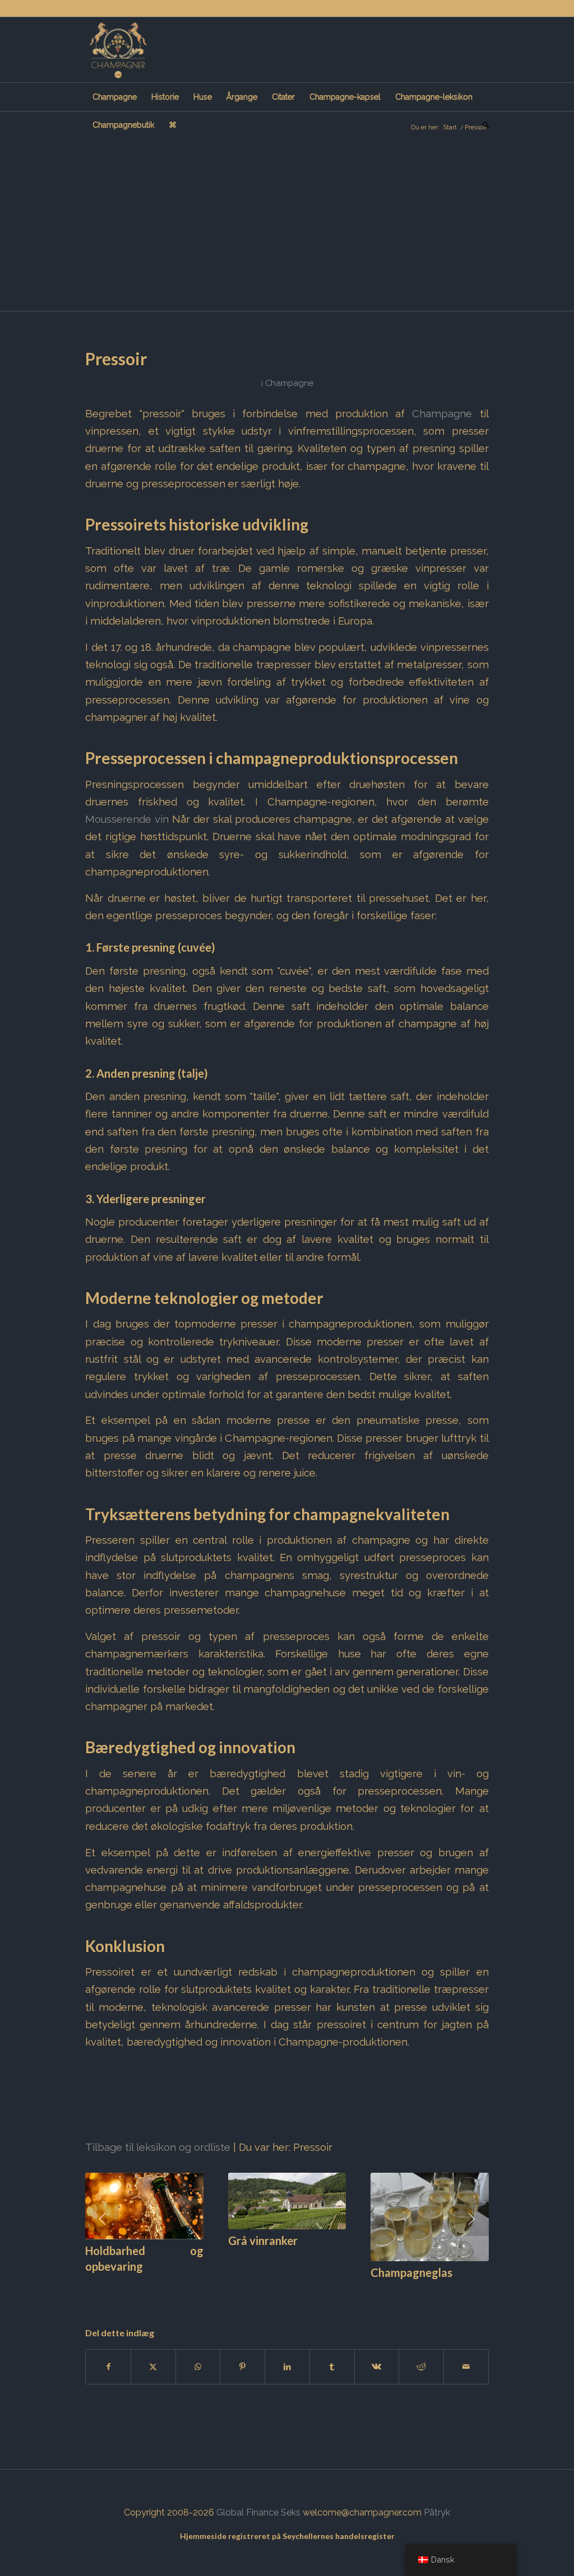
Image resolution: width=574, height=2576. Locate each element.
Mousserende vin (127, 819)
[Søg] (482, 125)
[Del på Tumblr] (332, 2367)
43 (471, 2291)
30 (354, 2291)
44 (480, 2291)
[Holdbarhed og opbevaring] (144, 2206)
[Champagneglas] (430, 2217)
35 (399, 2291)
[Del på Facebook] (108, 2367)
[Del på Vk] (377, 2367)
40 (444, 2291)
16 (229, 2291)
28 (336, 2291)
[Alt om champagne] (118, 50)
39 (435, 2291)
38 (426, 2291)
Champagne (289, 383)
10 (175, 2291)
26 (318, 2291)
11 (184, 2291)
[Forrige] (102, 2219)
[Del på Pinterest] (242, 2367)
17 (238, 2291)
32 (372, 2291)
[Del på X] (153, 2367)
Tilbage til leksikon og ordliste (158, 2147)
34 (390, 2291)
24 (300, 2291)
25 (309, 2291)
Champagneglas (411, 2272)
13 (202, 2291)
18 (247, 2291)
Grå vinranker (263, 2240)
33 (381, 2291)
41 (453, 2291)
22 (283, 2291)
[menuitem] (115, 97)
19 (256, 2291)
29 (345, 2291)
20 (265, 2291)
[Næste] (472, 2219)
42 (462, 2291)
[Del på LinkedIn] (287, 2367)
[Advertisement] (287, 227)
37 (417, 2291)
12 (193, 2291)
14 (211, 2291)
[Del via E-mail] (466, 2367)
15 (220, 2291)
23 (291, 2291)
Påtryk (437, 2512)
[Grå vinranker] (287, 2201)
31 (363, 2291)
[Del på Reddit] (421, 2367)
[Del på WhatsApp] (198, 2367)
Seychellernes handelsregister (339, 2536)
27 (327, 2291)
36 (408, 2291)
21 (274, 2291)
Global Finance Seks (258, 2512)
